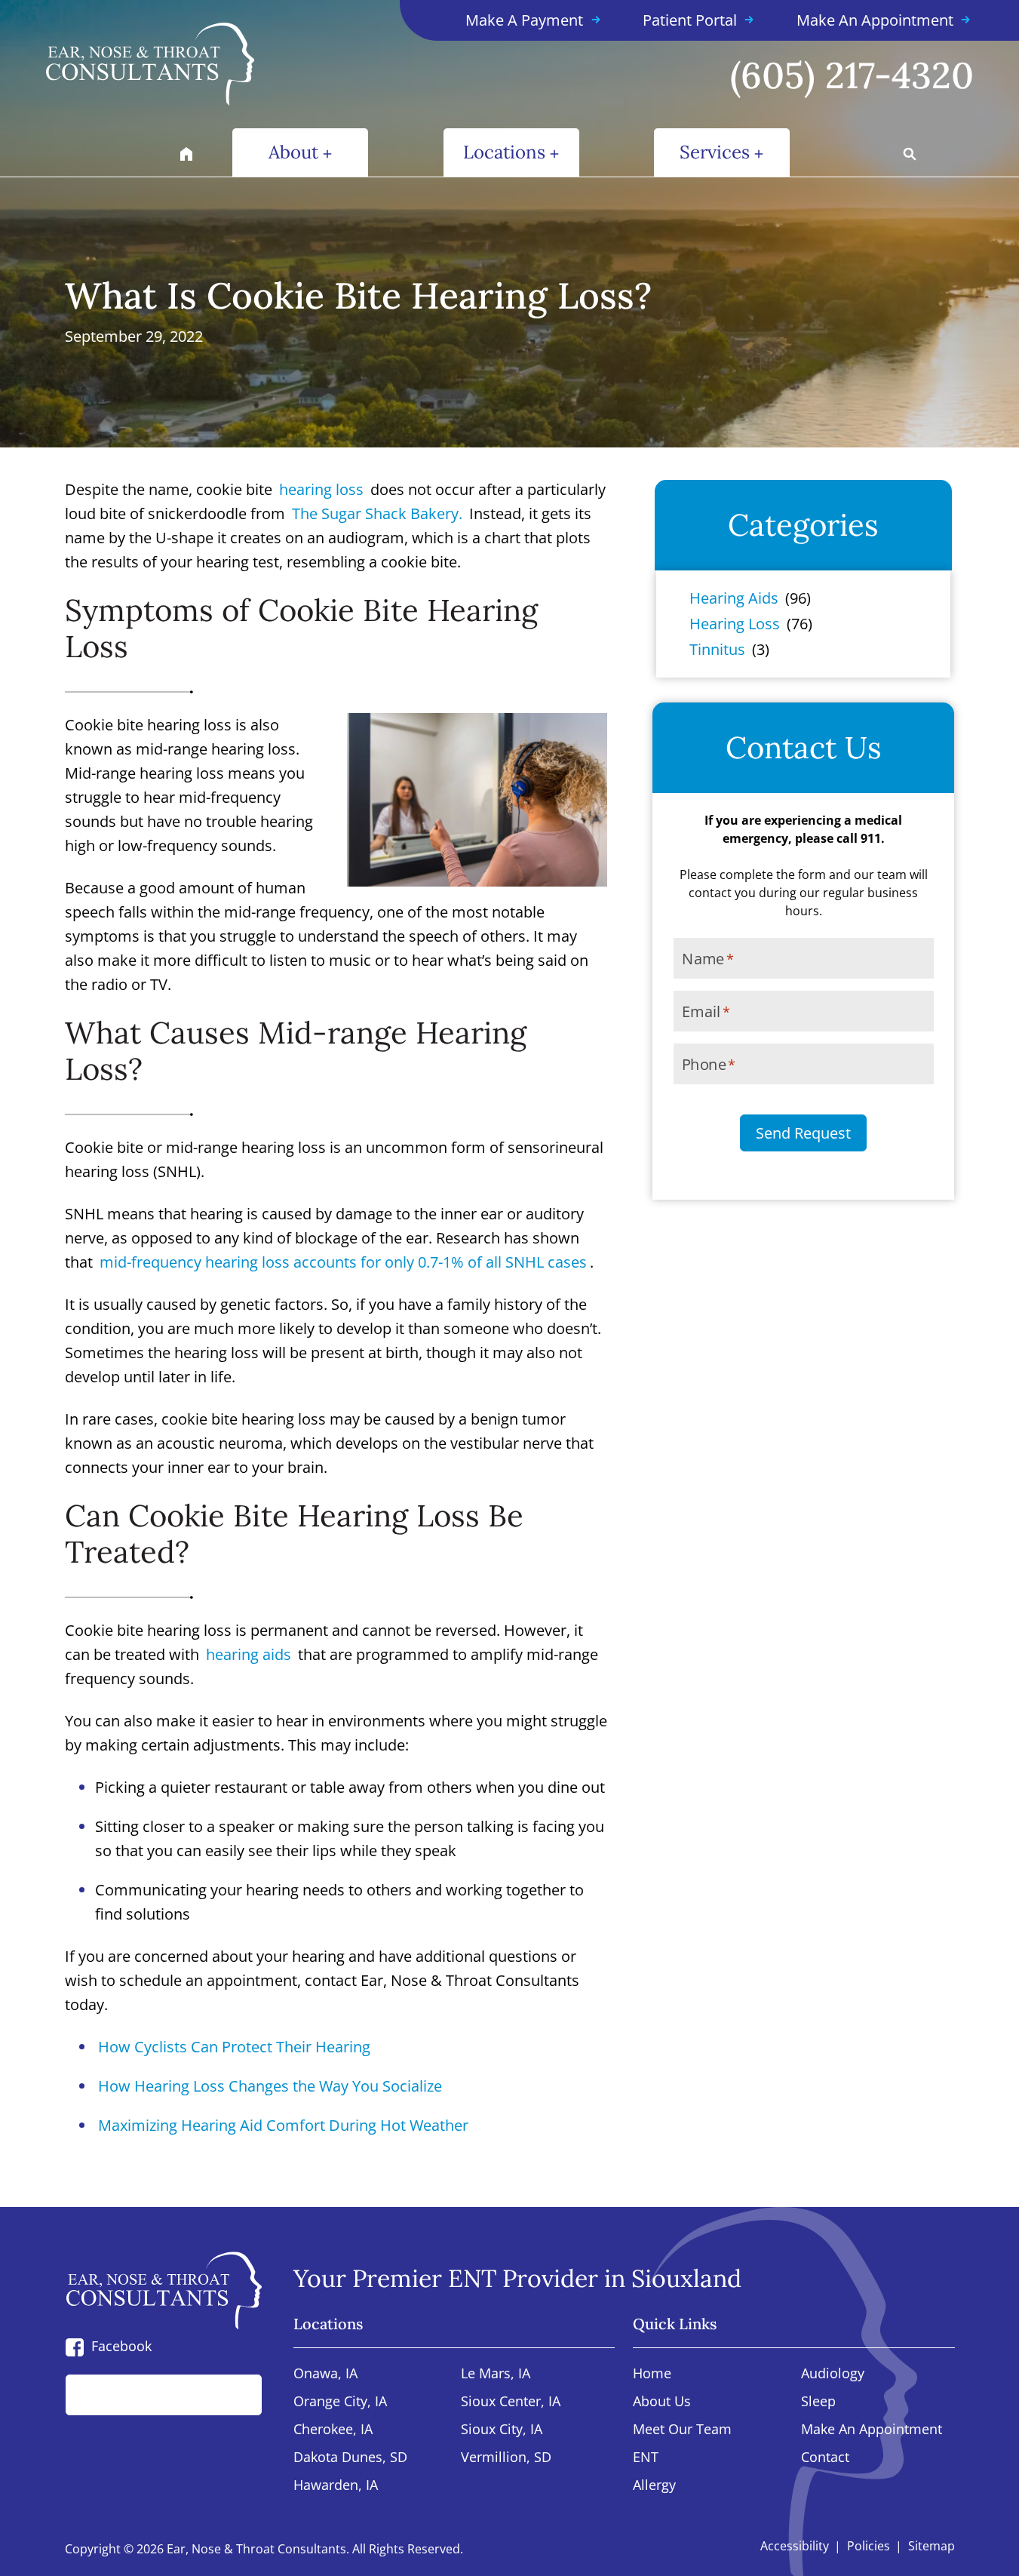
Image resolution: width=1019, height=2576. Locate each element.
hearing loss (321, 489)
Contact (825, 2458)
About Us (662, 2402)
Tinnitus (717, 649)
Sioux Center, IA (511, 2402)
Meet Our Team (682, 2430)
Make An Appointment (872, 2430)
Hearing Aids (734, 598)
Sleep (818, 2402)
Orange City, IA (340, 2402)
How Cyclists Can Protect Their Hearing (234, 2047)
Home (652, 2374)
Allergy (654, 2486)
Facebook (121, 2346)
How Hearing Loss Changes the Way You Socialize (270, 2086)
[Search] (234, 2395)
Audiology (833, 2374)
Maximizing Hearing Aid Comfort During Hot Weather (283, 2125)
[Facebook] (75, 2346)
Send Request (803, 1133)
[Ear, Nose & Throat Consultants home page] (175, 64)
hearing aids (249, 1654)
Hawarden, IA (336, 2486)
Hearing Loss (735, 624)
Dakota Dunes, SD (350, 2458)
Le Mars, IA (496, 2374)
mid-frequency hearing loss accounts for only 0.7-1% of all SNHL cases (343, 1262)
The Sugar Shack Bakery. (377, 513)
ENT (646, 2458)
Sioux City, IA (502, 2430)
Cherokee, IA (333, 2430)
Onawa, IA (325, 2374)
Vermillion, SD (506, 2458)
